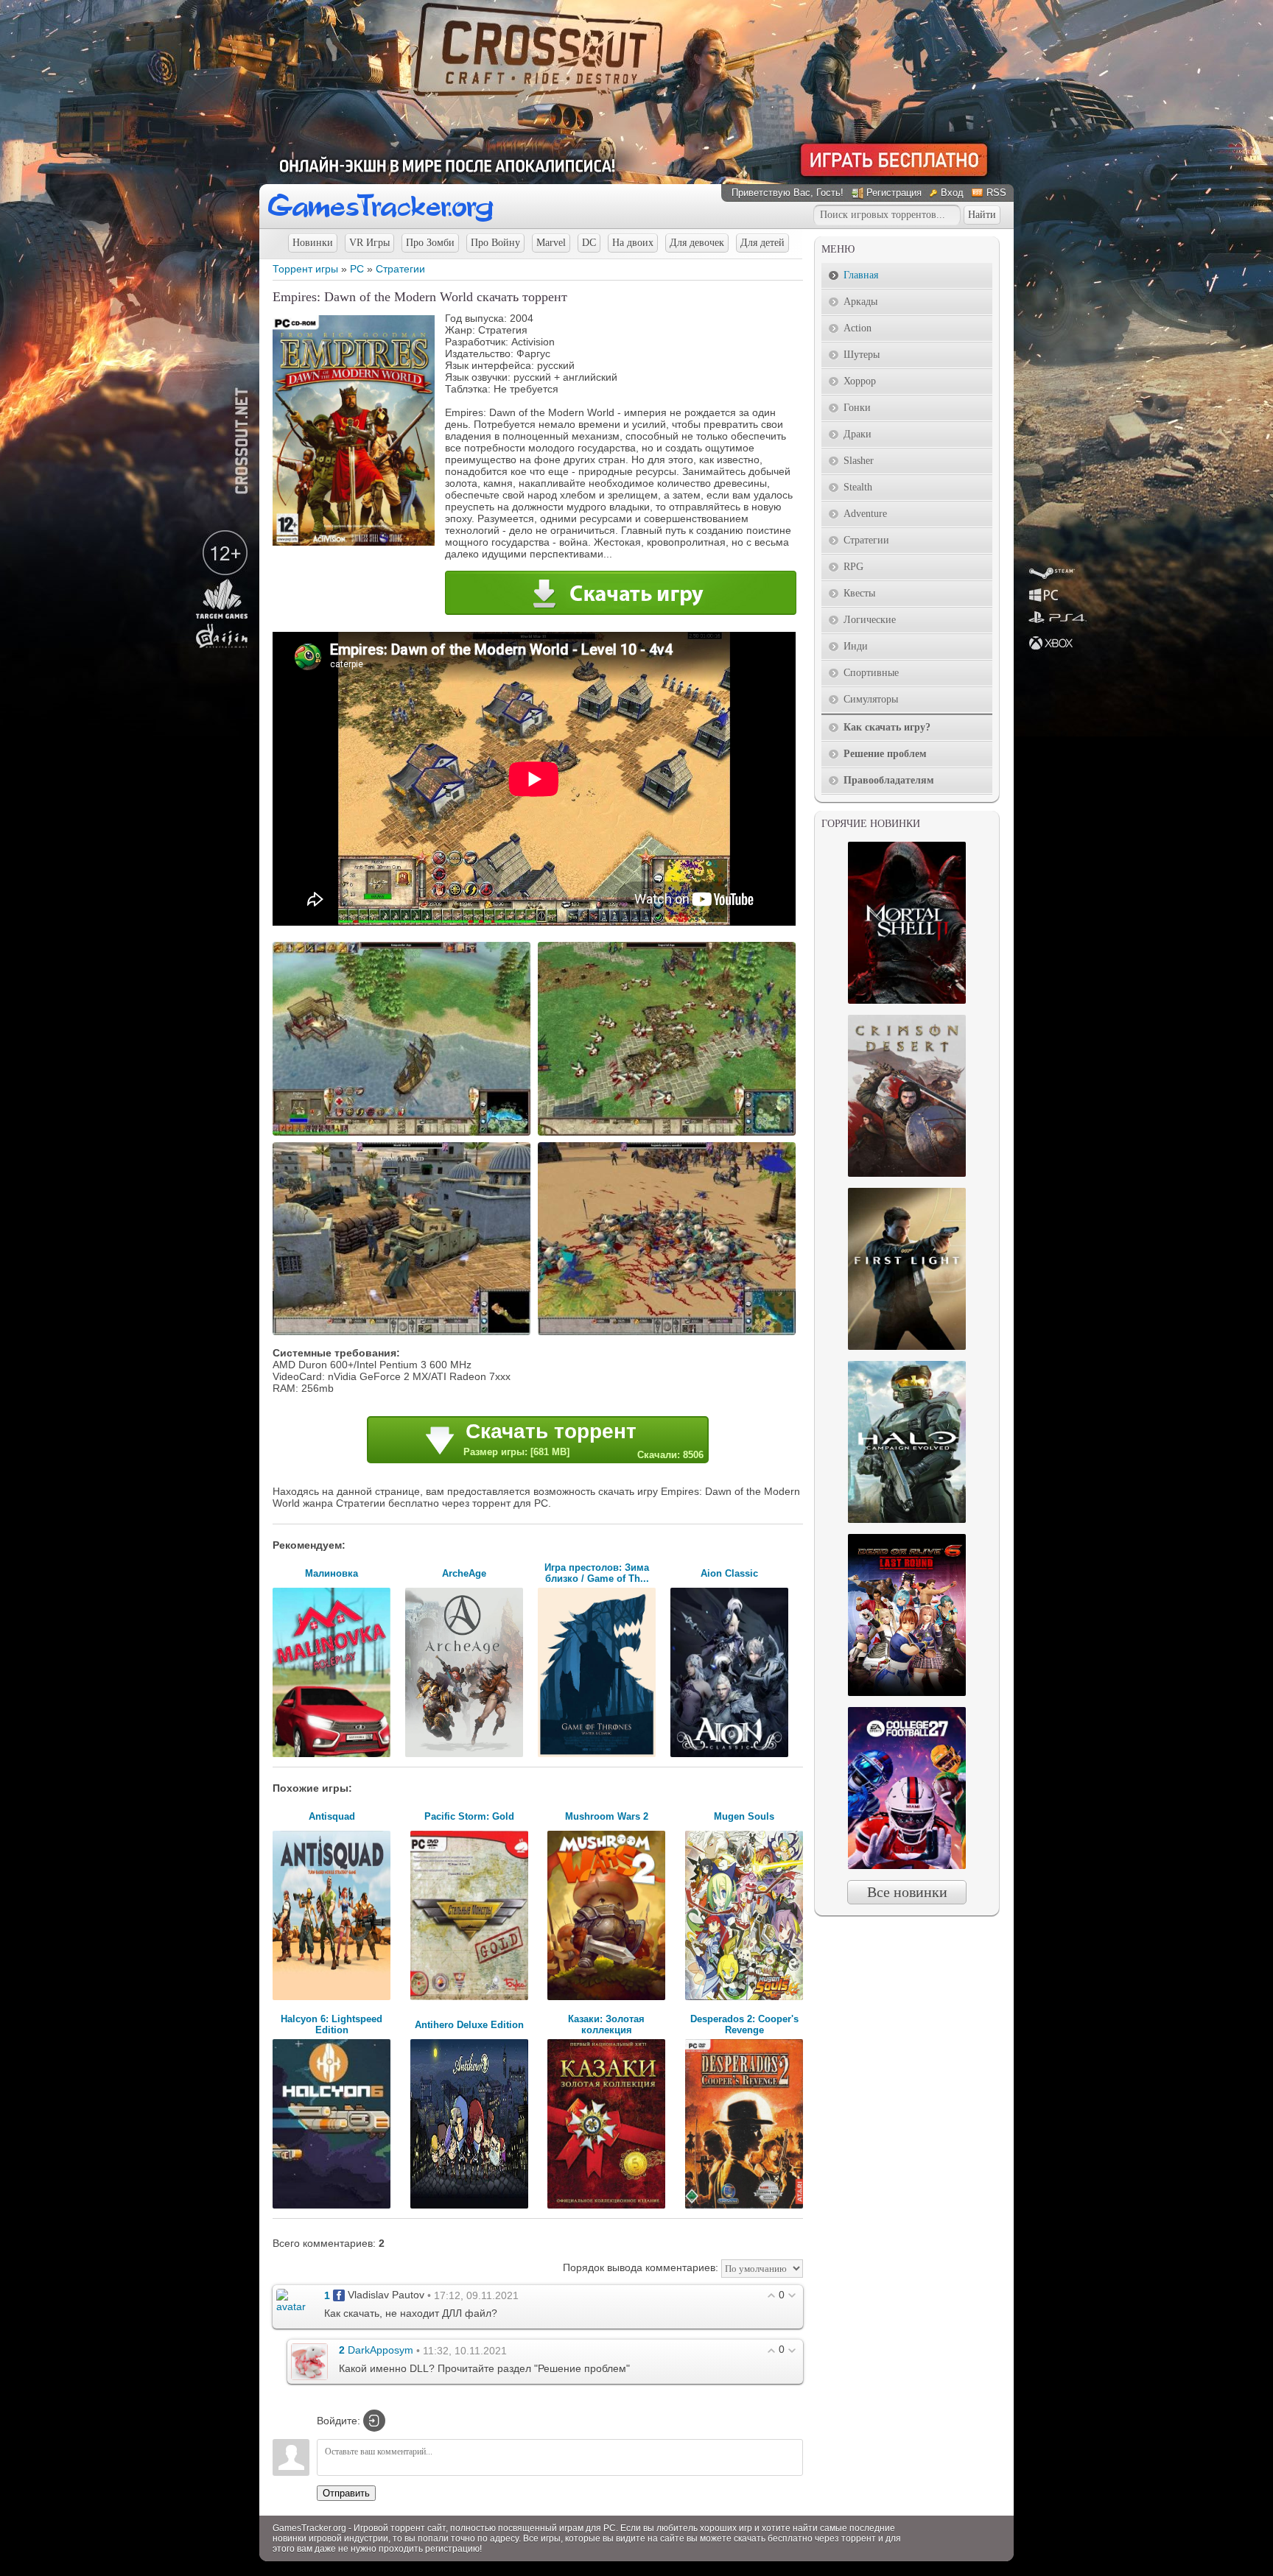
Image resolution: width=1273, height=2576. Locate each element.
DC (589, 243)
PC (357, 269)
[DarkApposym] (309, 2361)
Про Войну (495, 243)
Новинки (313, 243)
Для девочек (697, 243)
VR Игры (369, 243)
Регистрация (894, 193)
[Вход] (374, 2421)
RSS (996, 193)
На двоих (633, 243)
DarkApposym (381, 2351)
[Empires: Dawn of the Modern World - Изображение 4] (669, 1334)
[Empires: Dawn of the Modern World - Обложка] (354, 542)
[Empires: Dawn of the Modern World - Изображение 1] (404, 1134)
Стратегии (400, 269)
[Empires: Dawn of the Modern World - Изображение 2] (669, 1134)
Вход (952, 193)
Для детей (762, 243)
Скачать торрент (583, 1440)
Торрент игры (305, 269)
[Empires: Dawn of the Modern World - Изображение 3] (404, 1334)
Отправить (346, 2493)
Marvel (551, 243)
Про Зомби (430, 243)
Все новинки (907, 1892)
